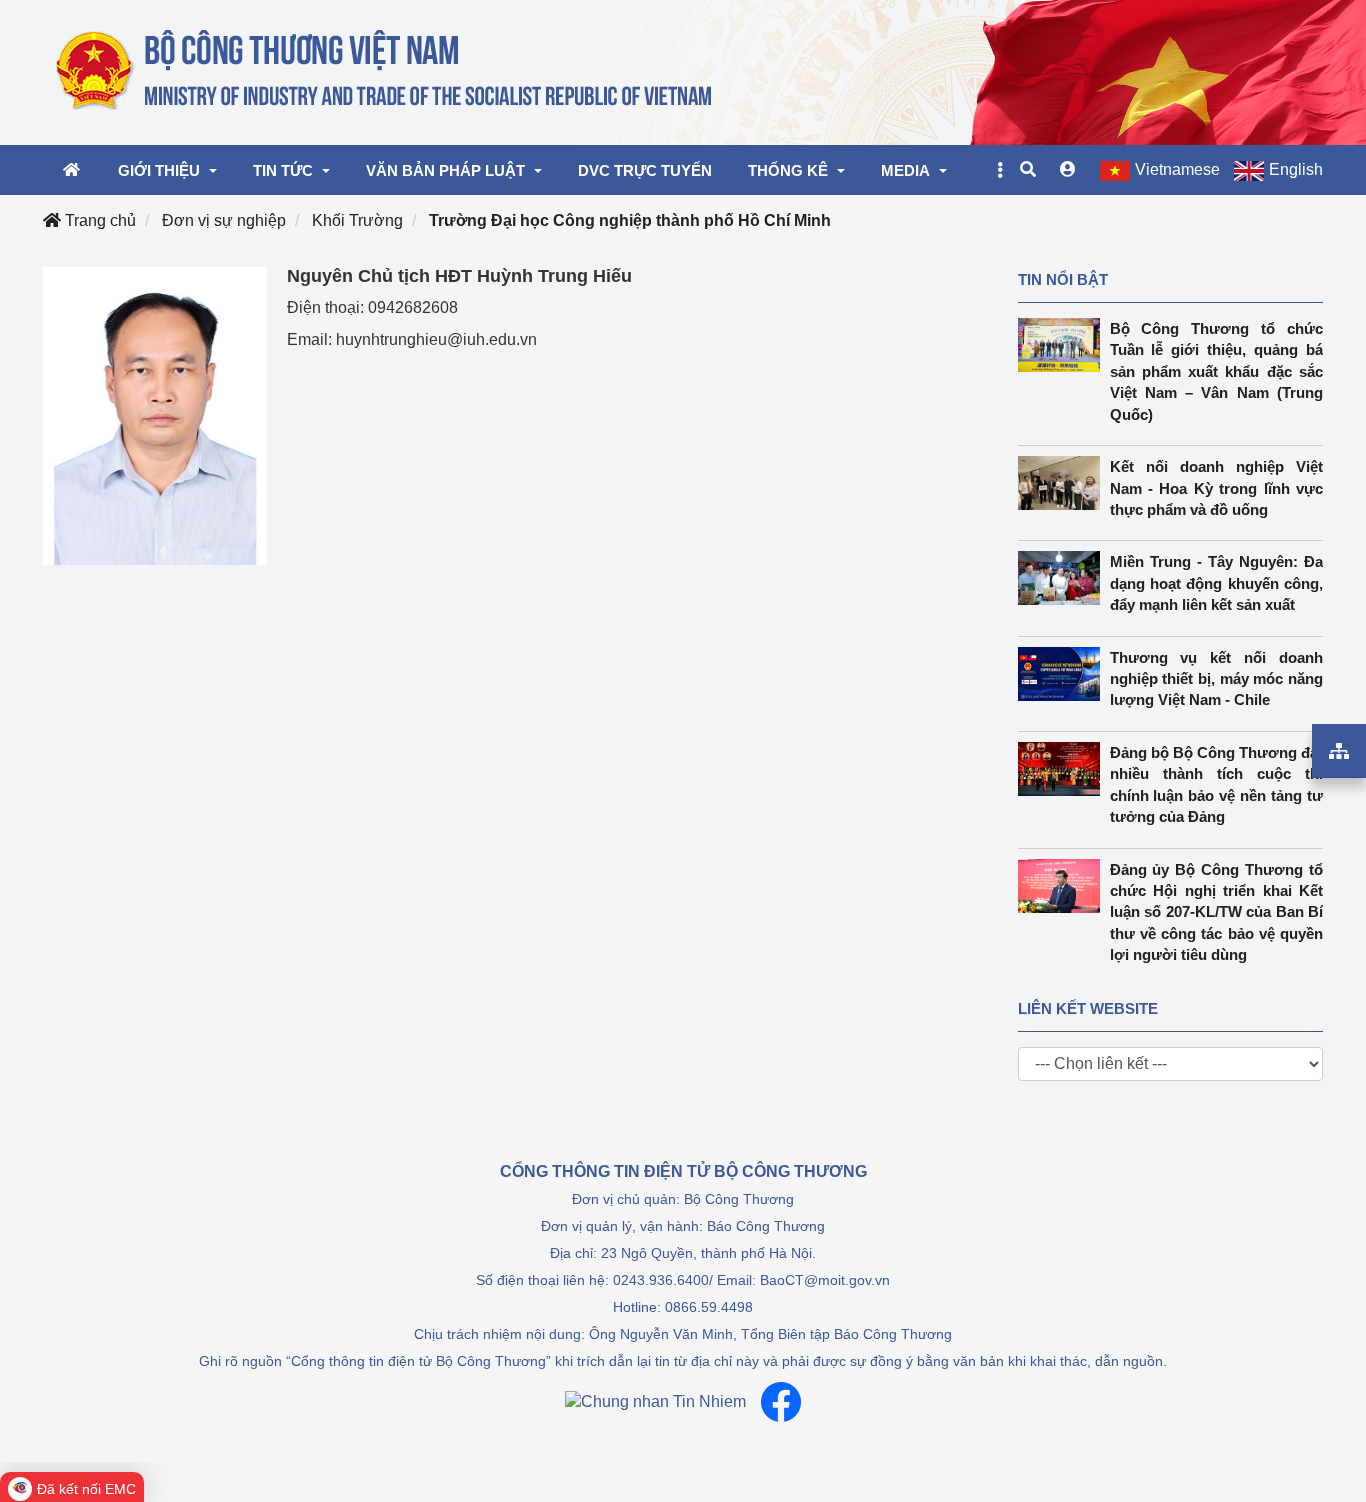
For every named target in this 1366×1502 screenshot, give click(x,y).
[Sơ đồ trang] (1339, 751)
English (1296, 169)
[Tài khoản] (1068, 170)
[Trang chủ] (385, 71)
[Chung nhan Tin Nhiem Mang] (655, 1401)
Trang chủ (98, 220)
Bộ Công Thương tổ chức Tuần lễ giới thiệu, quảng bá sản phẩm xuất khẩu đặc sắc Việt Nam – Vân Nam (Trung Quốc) (1217, 371)
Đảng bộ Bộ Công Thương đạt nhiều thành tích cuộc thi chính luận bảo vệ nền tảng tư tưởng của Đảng (1217, 784)
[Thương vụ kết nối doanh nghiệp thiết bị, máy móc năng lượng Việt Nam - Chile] (1064, 674)
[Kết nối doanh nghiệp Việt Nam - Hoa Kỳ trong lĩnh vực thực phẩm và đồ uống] (1064, 483)
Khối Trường (357, 220)
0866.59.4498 (709, 1307)
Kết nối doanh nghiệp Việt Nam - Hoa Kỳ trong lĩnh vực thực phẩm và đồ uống (1217, 488)
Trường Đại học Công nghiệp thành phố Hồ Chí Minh (630, 220)
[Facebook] (781, 1402)
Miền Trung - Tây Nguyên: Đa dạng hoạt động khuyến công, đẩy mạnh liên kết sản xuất (1217, 583)
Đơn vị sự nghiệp (224, 220)
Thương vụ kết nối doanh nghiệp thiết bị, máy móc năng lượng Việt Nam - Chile (1217, 679)
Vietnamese (1177, 169)
